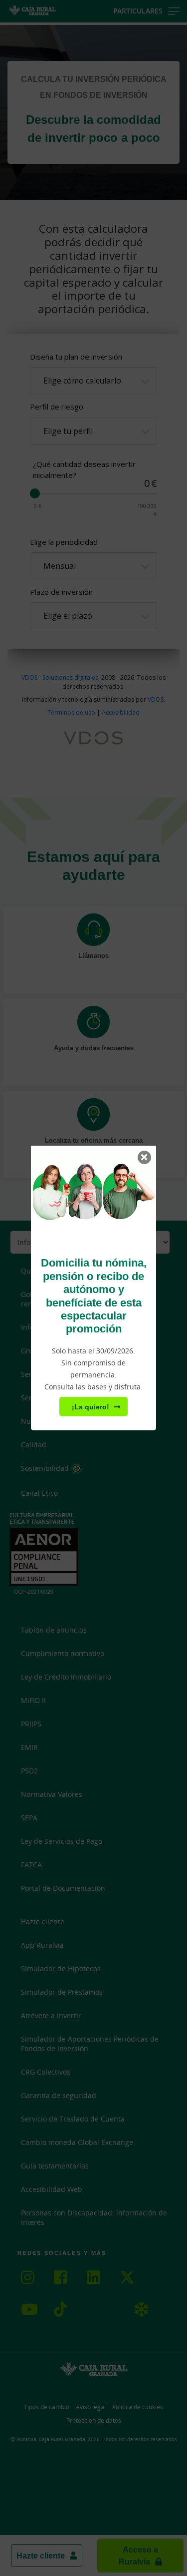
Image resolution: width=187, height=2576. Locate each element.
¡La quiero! (91, 1407)
